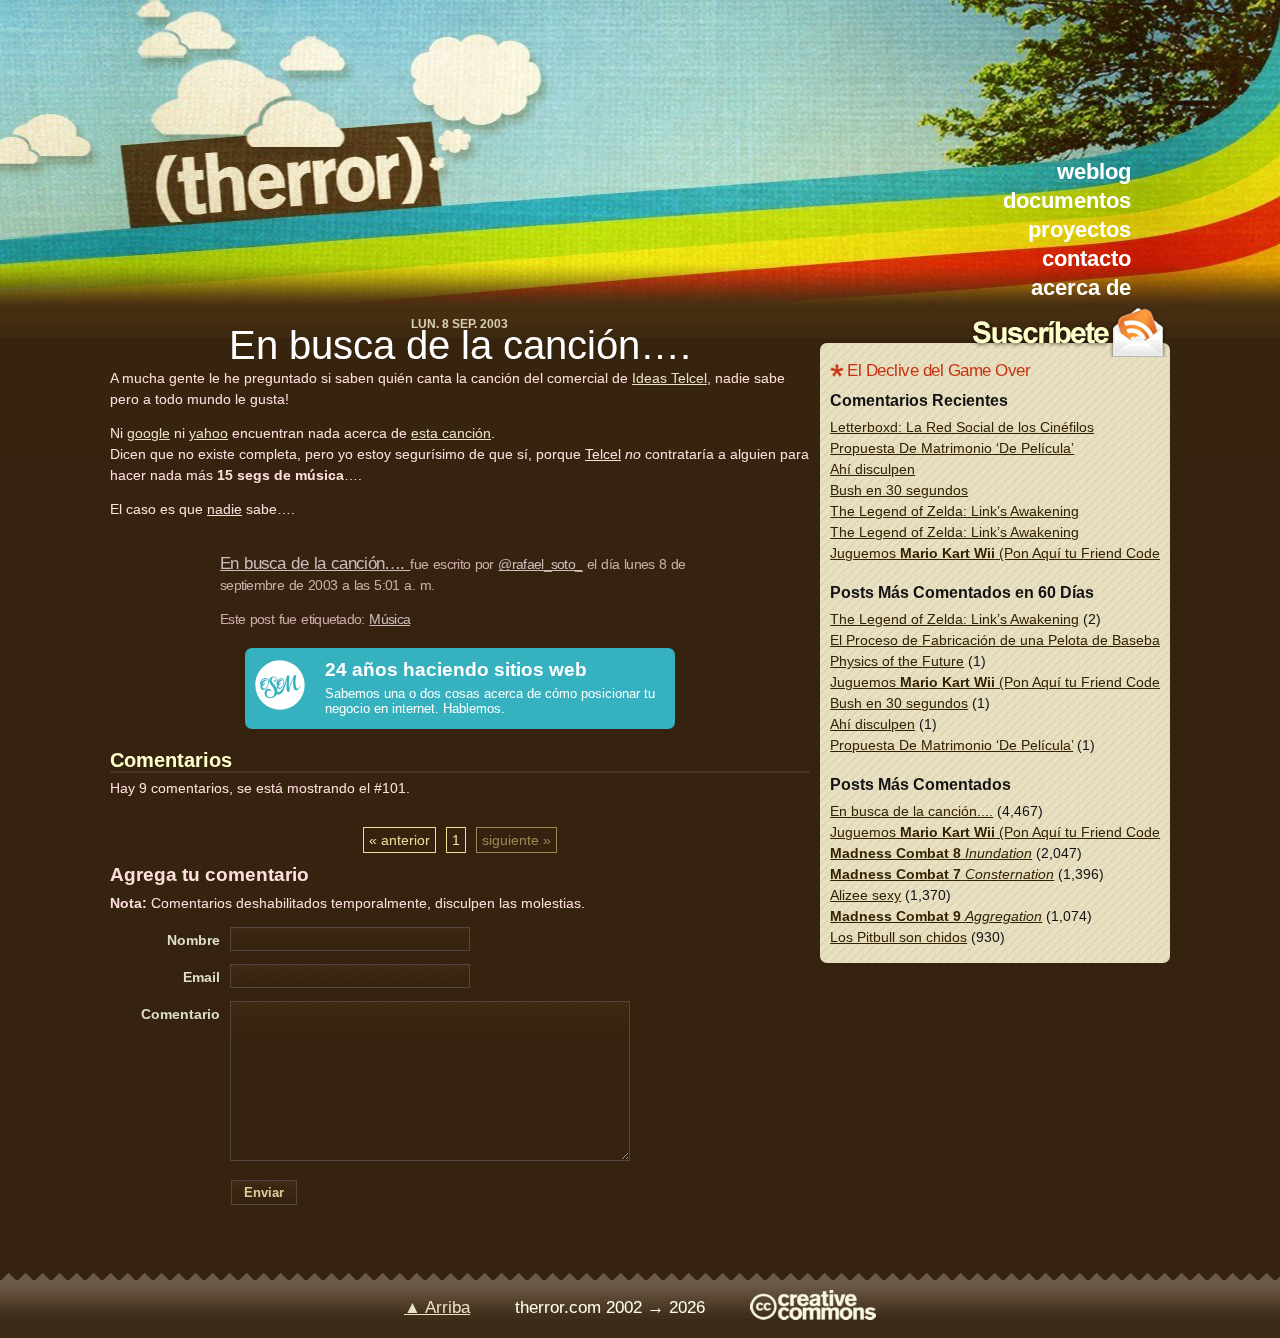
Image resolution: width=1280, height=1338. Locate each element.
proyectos (1079, 229)
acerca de (1081, 287)
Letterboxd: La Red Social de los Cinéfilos (962, 427)
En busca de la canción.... (911, 811)
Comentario (180, 1014)
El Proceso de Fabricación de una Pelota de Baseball (998, 640)
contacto (1086, 258)
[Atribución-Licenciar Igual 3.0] (813, 1314)
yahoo (208, 433)
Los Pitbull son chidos (898, 937)
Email (201, 977)
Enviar (264, 1192)
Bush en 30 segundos (899, 490)
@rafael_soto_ (540, 564)
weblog (1094, 171)
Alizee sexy (865, 895)
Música (389, 619)
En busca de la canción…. (460, 345)
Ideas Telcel (669, 378)
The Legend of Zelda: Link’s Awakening (954, 511)
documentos (1067, 200)
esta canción (451, 433)
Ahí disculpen (872, 469)
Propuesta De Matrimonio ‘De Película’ (952, 448)
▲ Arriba (437, 1307)
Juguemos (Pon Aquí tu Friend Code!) (999, 553)
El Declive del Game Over (938, 370)
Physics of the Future (897, 661)
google (148, 433)
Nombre (193, 940)
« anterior (399, 840)
